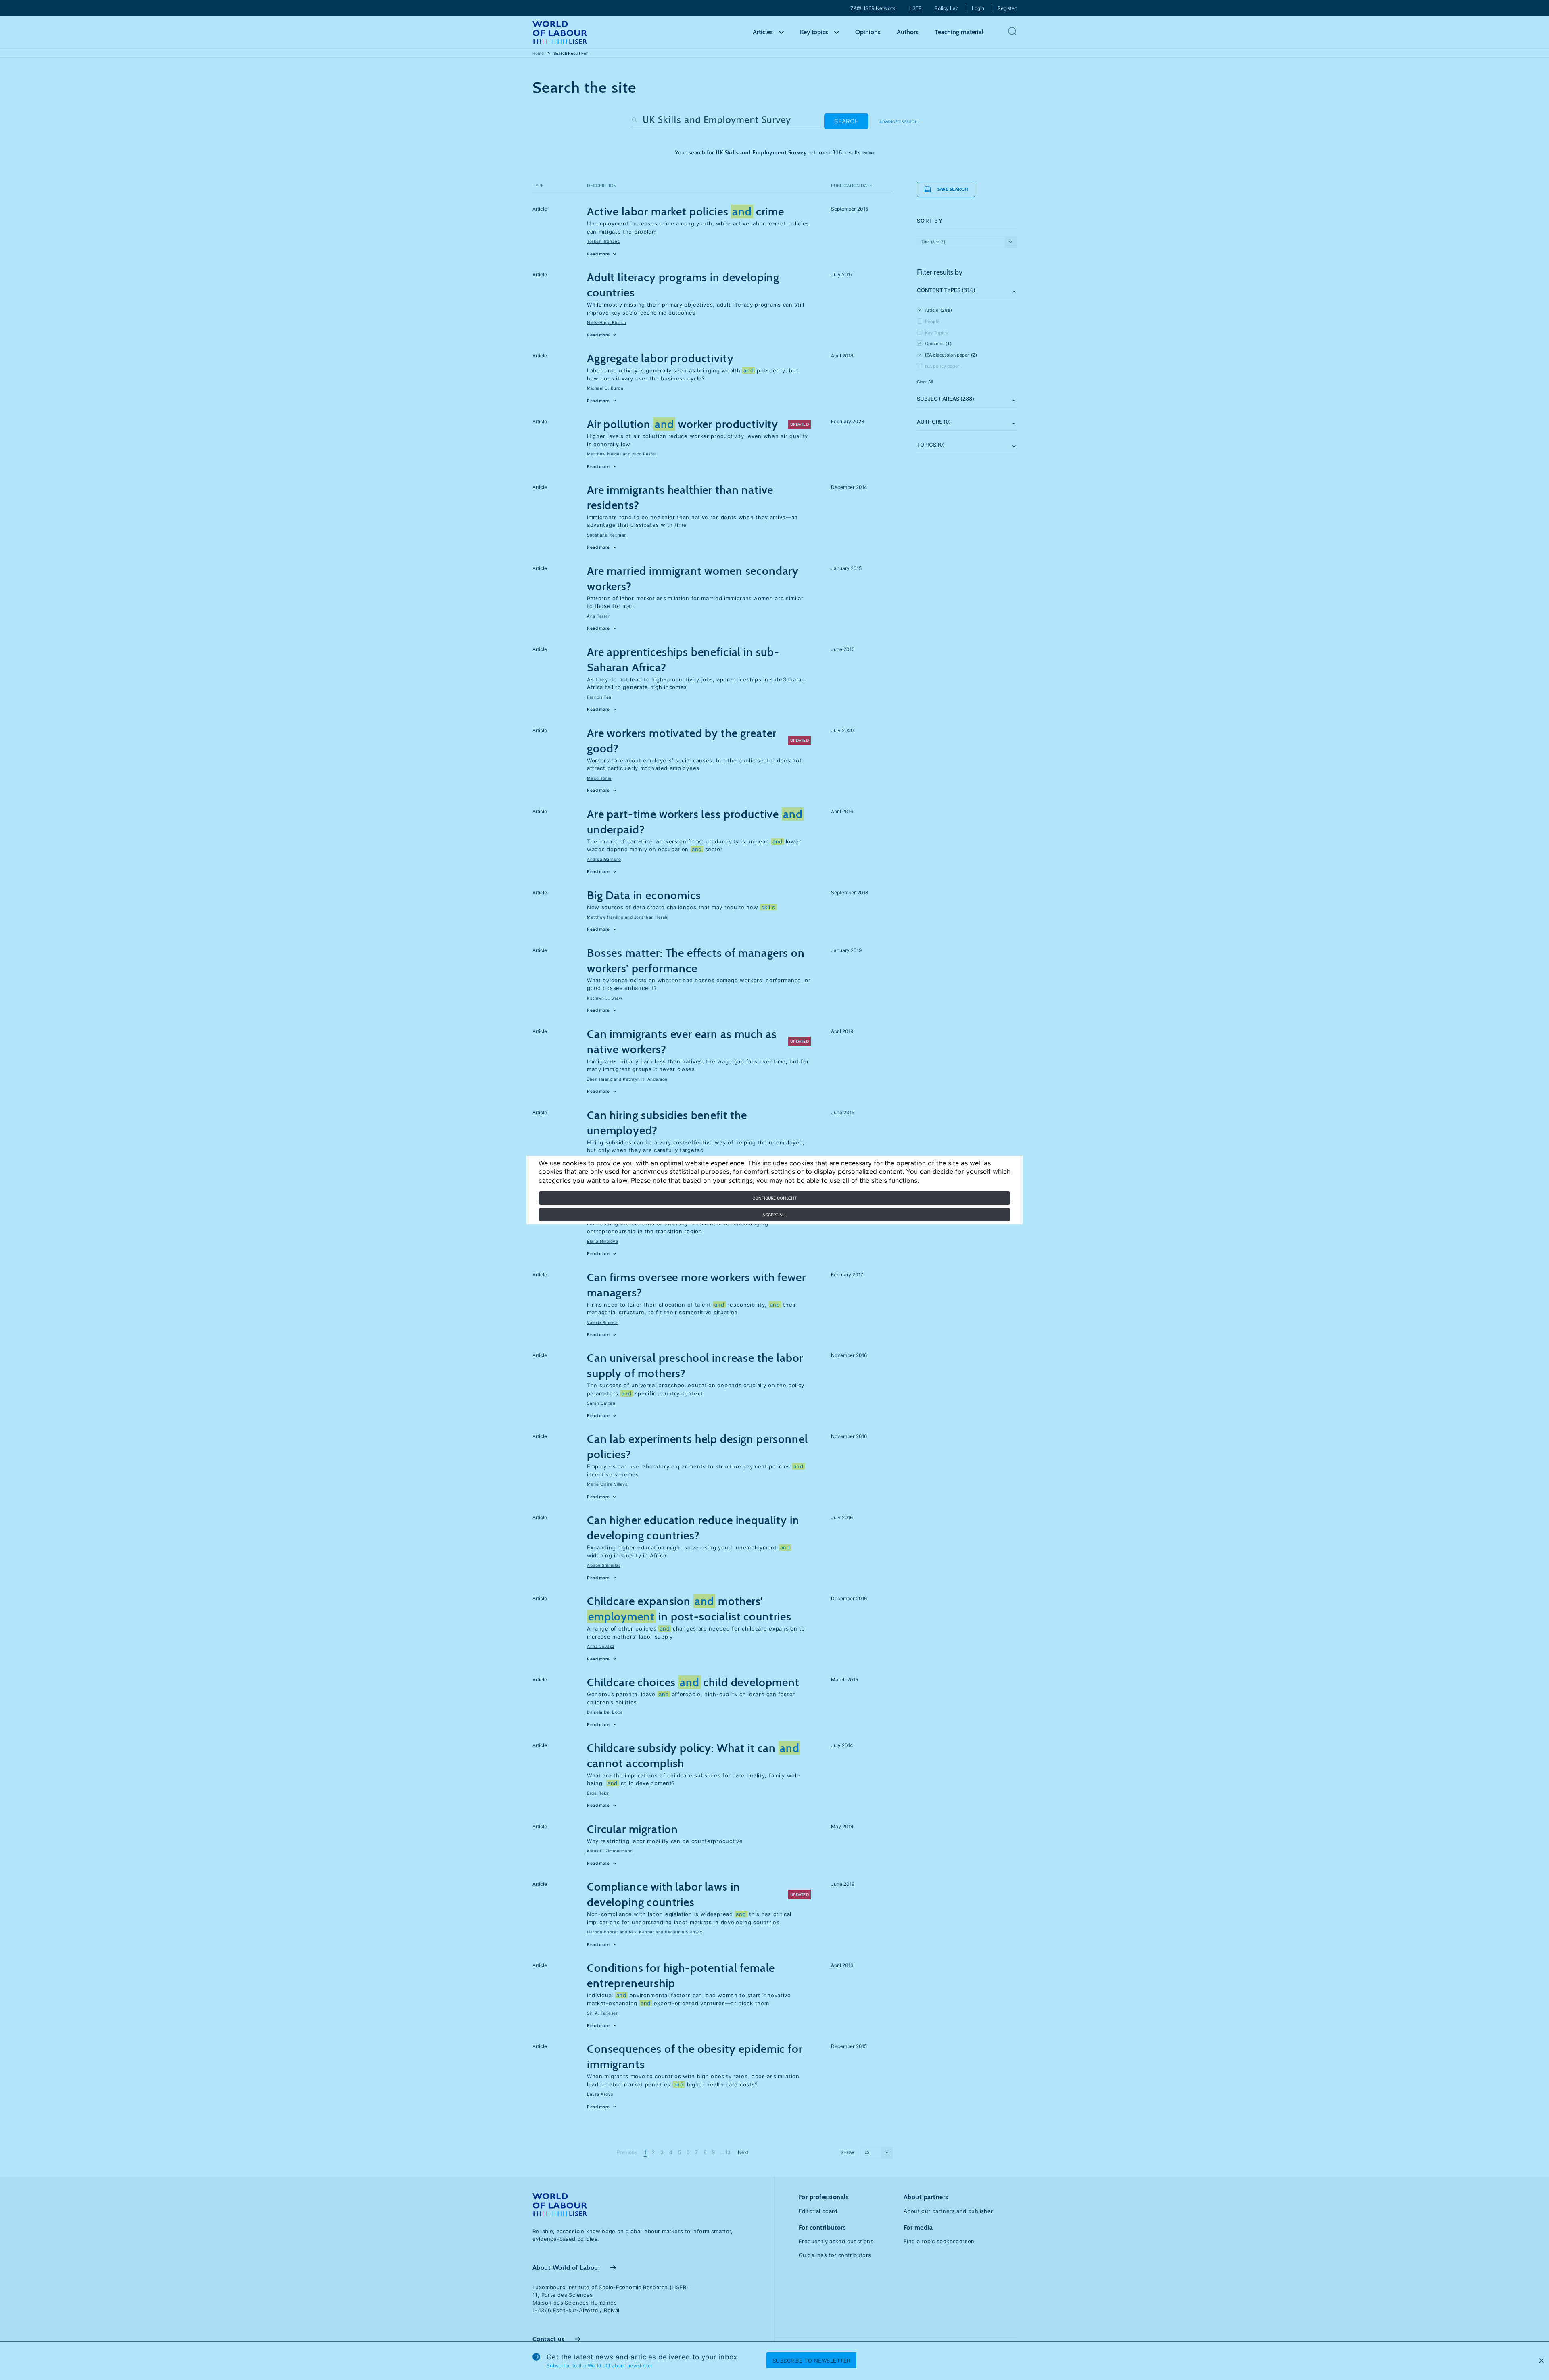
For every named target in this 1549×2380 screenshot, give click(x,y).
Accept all (775, 1215)
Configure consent (774, 1198)
